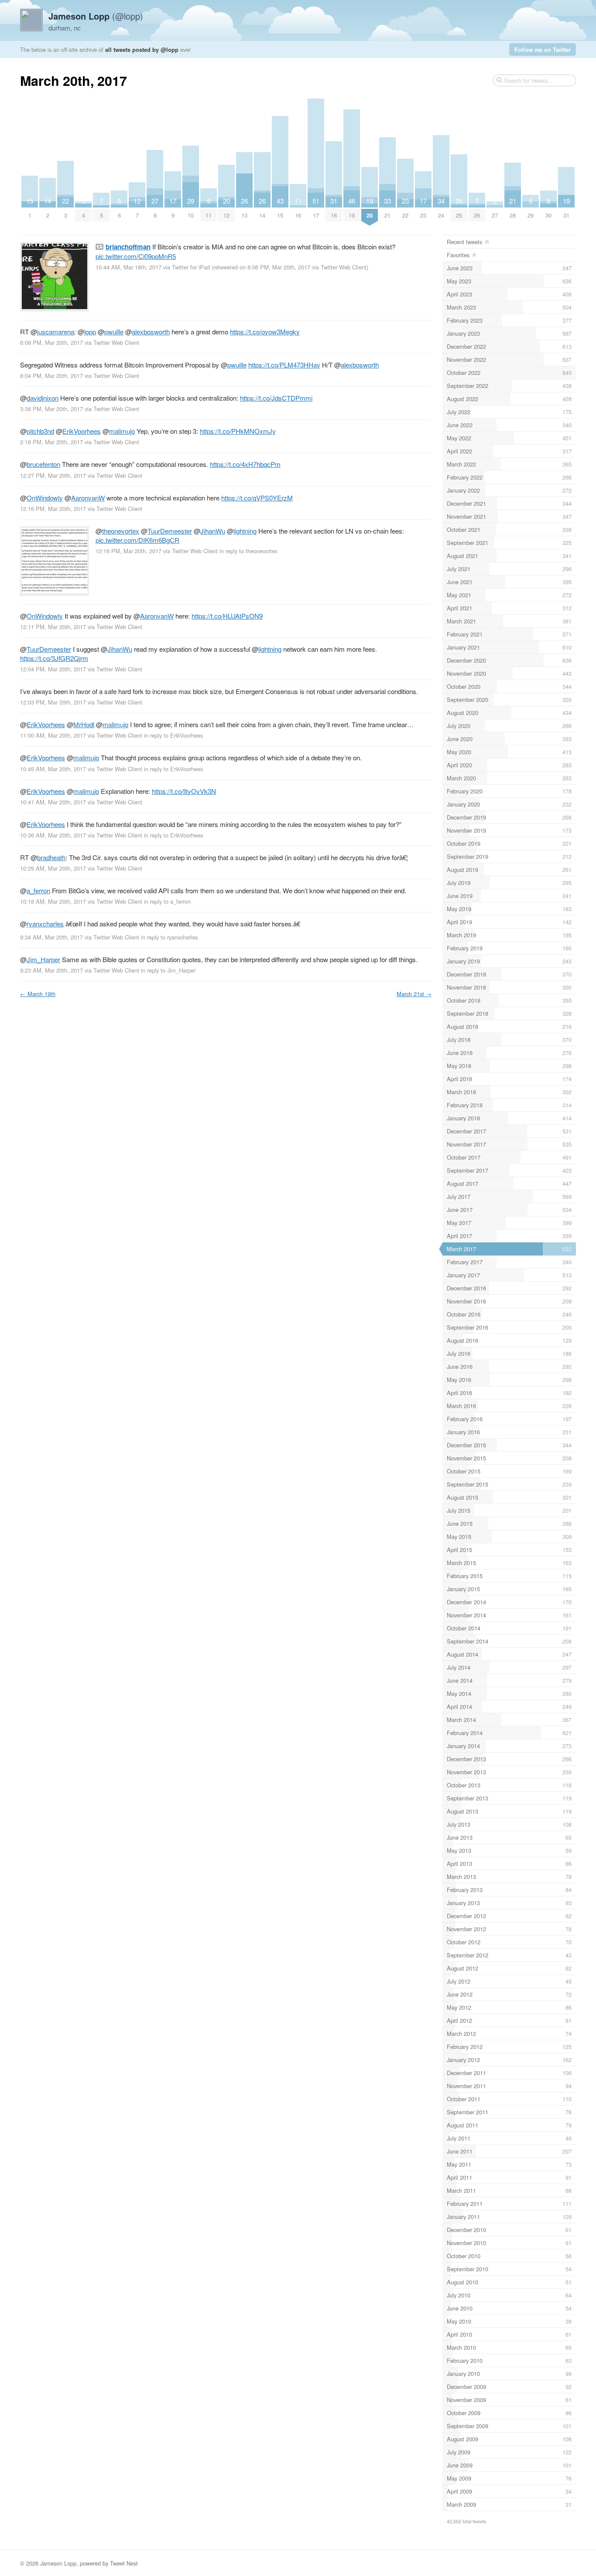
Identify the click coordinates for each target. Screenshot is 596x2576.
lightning (245, 531)
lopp (90, 332)
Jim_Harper (43, 959)
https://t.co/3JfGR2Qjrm (54, 658)
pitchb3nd (40, 431)
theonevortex (121, 531)
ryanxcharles (45, 924)
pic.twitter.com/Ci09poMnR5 (136, 256)
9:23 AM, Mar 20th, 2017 (51, 970)
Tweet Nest (124, 2563)
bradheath (51, 857)
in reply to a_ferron (167, 901)
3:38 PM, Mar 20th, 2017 (51, 409)
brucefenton (43, 464)
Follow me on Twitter (543, 49)
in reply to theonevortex (248, 551)
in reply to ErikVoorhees (173, 735)
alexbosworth (151, 332)
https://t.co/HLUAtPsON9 (227, 616)
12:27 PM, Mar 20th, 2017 (53, 475)
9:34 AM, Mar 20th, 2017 (51, 937)
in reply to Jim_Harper (168, 970)
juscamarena (56, 332)
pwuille (114, 332)
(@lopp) (96, 16)
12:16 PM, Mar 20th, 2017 (53, 509)
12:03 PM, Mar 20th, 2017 (53, 702)
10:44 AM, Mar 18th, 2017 (128, 267)
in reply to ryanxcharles (169, 937)
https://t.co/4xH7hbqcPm (245, 464)
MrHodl (84, 724)
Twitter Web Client (344, 267)
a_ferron (38, 890)
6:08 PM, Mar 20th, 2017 (51, 342)
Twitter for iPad (191, 267)
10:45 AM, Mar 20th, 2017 (53, 769)
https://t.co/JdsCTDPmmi (276, 398)
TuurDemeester (170, 531)
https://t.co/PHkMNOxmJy (238, 431)
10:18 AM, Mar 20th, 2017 (53, 901)
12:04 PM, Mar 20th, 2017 (53, 669)
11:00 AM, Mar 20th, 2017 (53, 735)
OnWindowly (45, 498)
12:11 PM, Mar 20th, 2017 (53, 627)
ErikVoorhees (82, 431)
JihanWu (213, 531)
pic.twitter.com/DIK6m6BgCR (137, 540)
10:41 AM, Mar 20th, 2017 (53, 802)
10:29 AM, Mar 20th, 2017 (53, 868)
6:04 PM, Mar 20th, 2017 (51, 376)
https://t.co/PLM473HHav (284, 365)
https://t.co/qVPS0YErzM (257, 498)
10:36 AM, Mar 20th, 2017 (53, 835)
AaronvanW (88, 498)
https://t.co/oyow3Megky (265, 332)
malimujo (122, 431)
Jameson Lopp (58, 2563)
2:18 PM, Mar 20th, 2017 (51, 442)
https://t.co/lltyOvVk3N (184, 791)
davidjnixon (43, 398)
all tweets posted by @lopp (142, 49)
